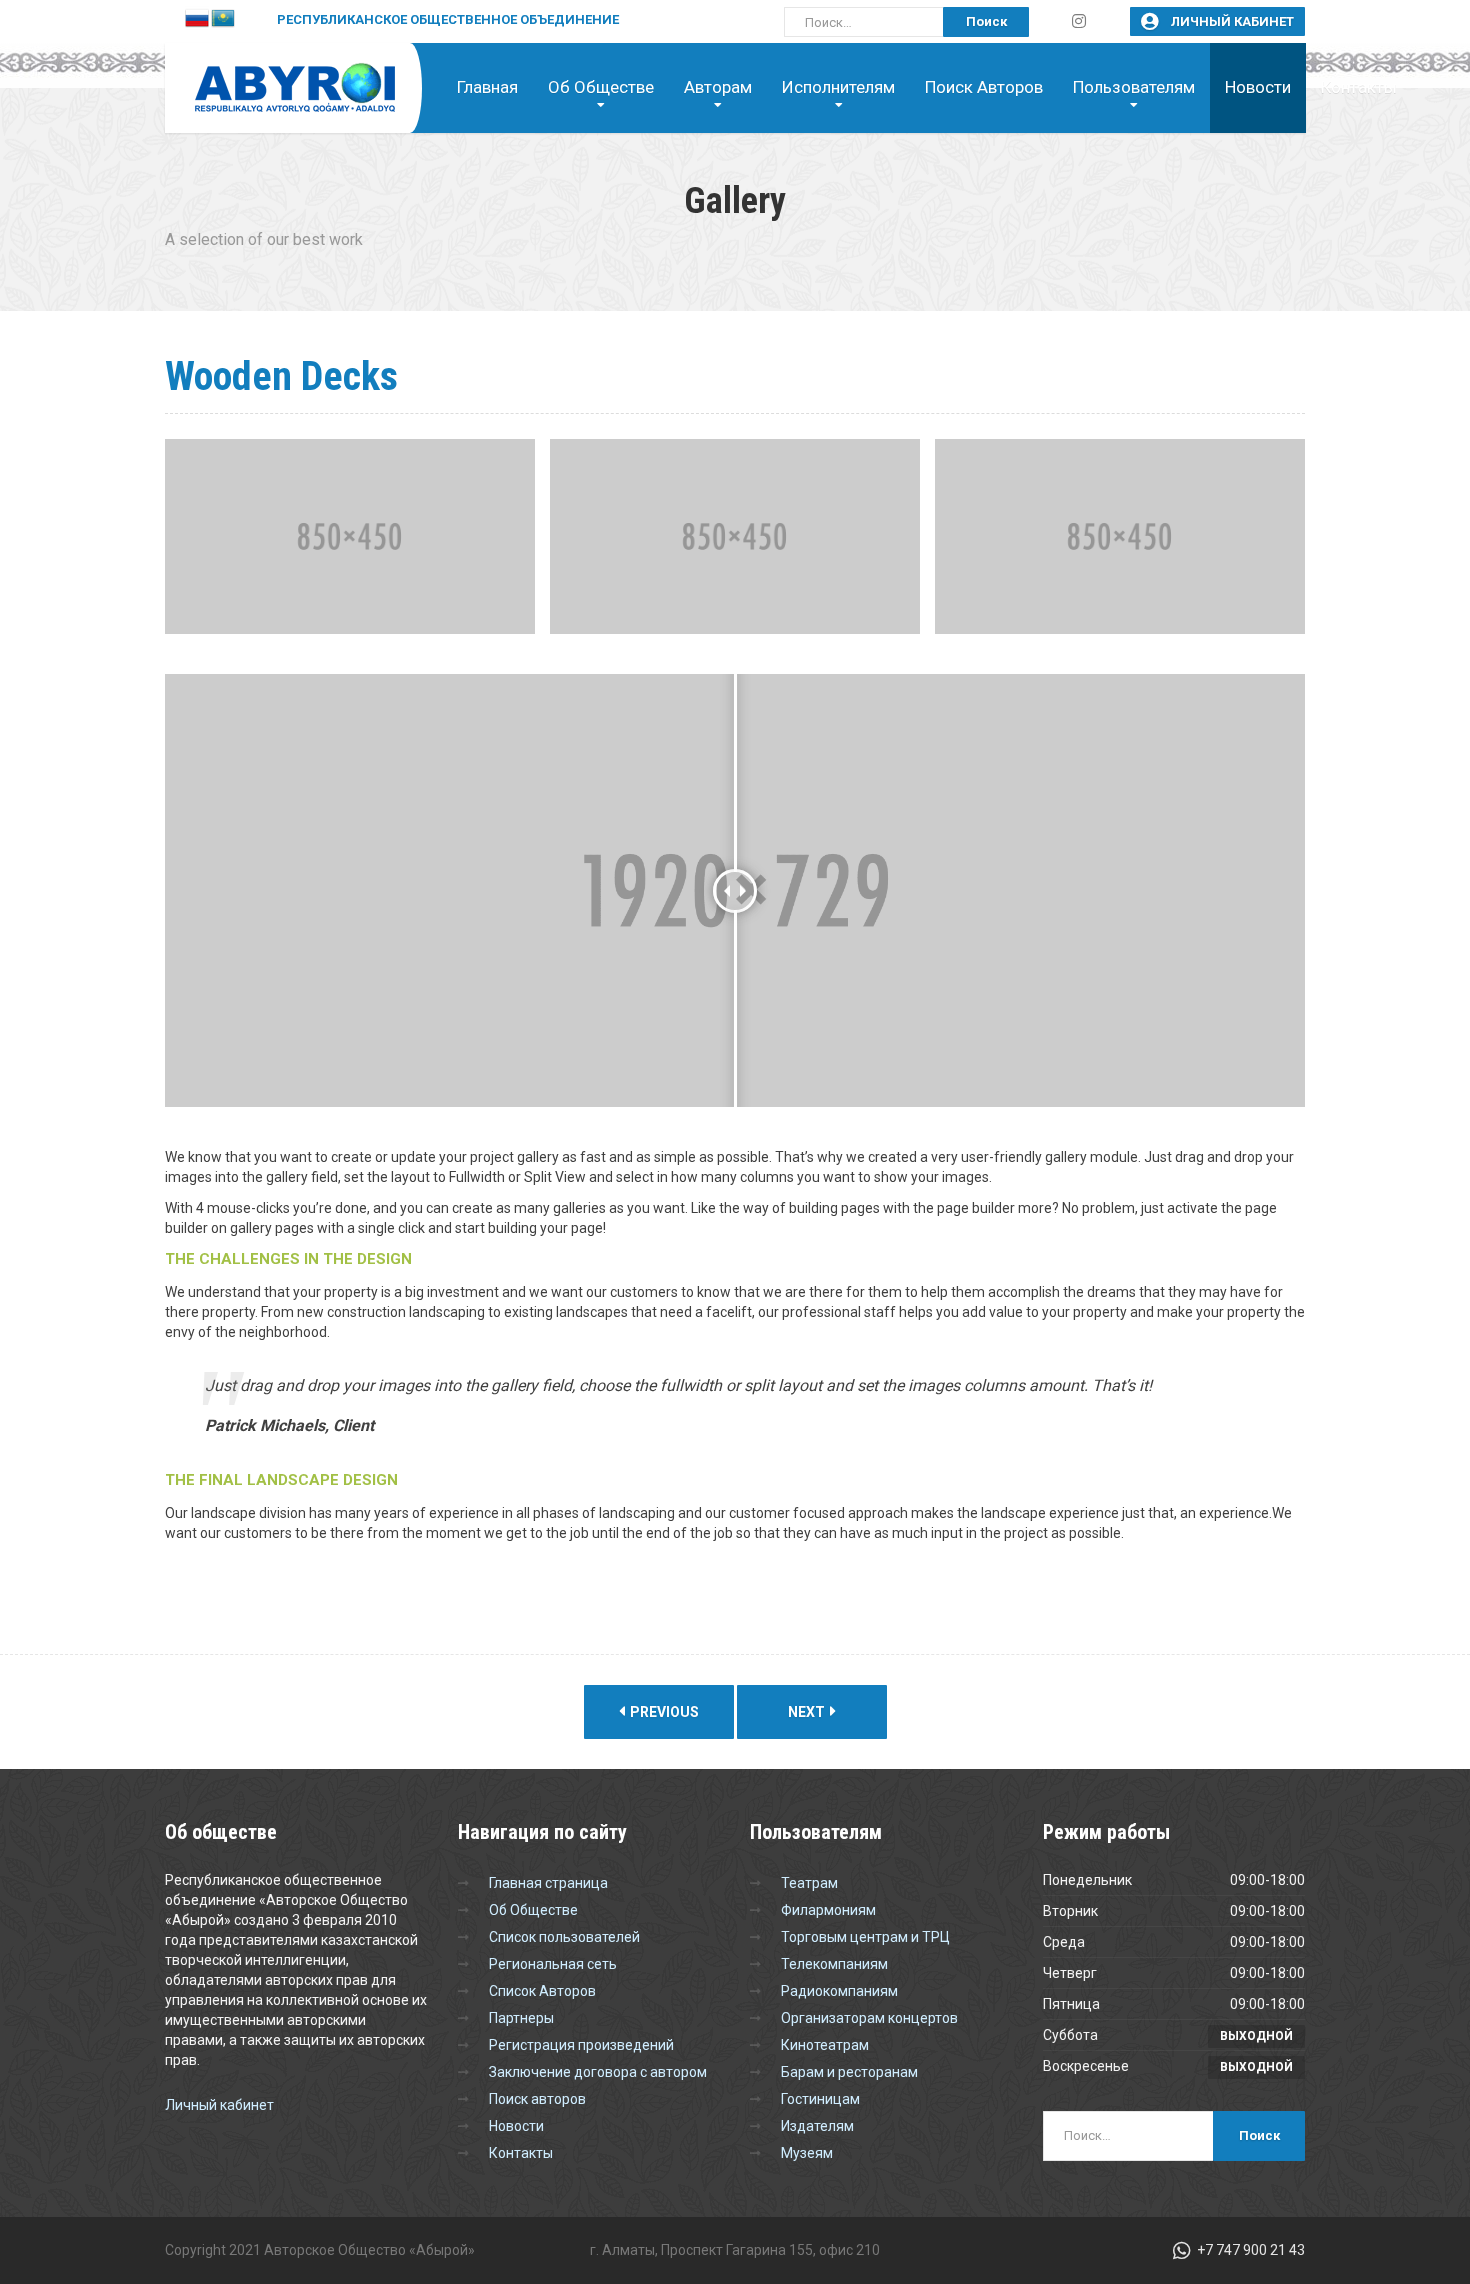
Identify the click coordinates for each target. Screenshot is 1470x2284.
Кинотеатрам (825, 2045)
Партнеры (521, 2018)
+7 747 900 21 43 (1249, 2250)
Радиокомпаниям (839, 1991)
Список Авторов (542, 1991)
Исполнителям (838, 87)
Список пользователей (564, 1937)
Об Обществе (533, 1910)
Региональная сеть (553, 1964)
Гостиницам (820, 2099)
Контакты (1359, 87)
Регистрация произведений (581, 2045)
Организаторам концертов (869, 2018)
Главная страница (548, 1883)
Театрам (809, 1883)
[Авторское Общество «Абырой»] (280, 77)
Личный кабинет (1231, 21)
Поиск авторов (984, 87)
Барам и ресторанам (849, 2072)
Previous (663, 1712)
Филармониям (828, 1910)
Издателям (817, 2126)
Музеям (807, 2153)
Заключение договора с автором (598, 2072)
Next (808, 1712)
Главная (487, 87)
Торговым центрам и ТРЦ (865, 1937)
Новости (1258, 87)
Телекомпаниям (834, 1964)
